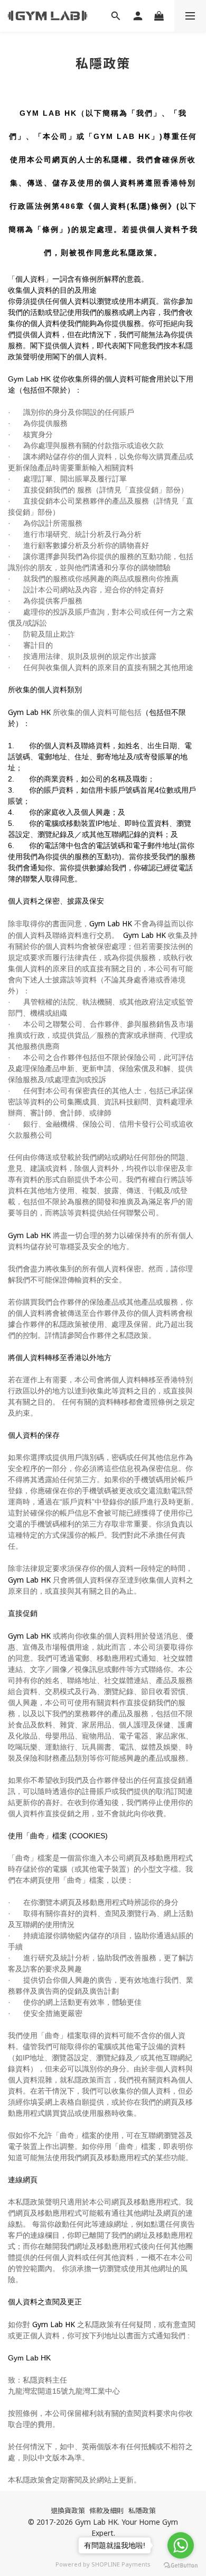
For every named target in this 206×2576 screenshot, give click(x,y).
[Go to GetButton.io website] (181, 2565)
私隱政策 (142, 2510)
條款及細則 (106, 2510)
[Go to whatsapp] (181, 2545)
